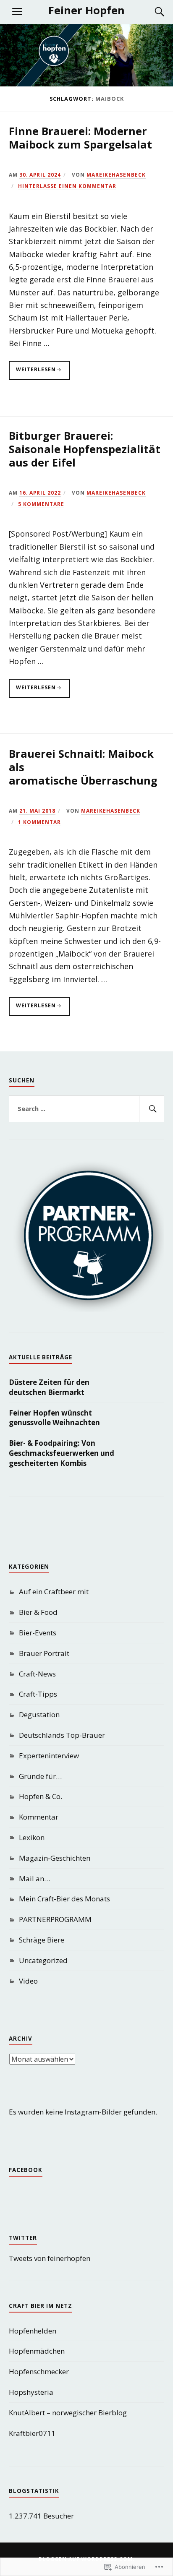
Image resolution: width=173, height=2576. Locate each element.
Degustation (39, 1714)
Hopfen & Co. (41, 1796)
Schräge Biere (42, 1940)
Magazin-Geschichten (55, 1858)
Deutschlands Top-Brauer (62, 1735)
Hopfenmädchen (37, 2351)
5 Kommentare (41, 504)
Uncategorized (43, 1960)
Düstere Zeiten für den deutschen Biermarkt (49, 1387)
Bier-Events (38, 1633)
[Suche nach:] (87, 1109)
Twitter (23, 2238)
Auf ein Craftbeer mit (54, 1592)
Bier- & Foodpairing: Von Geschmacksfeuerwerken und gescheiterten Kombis (62, 1453)
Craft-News (37, 1674)
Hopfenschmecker (39, 2371)
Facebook (26, 2170)
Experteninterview (49, 1756)
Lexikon (32, 1837)
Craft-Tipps (38, 1694)
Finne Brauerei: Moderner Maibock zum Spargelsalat (80, 138)
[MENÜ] (17, 12)
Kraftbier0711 (32, 2433)
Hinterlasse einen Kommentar (67, 186)
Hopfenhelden (33, 2331)
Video (28, 1981)
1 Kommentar (39, 822)
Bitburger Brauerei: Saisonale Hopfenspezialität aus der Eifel (85, 449)
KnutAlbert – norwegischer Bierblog (68, 2413)
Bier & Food (38, 1612)
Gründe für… (40, 1776)
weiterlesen (32, 373)
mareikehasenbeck (116, 175)
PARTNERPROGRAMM (55, 1919)
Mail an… (34, 1879)
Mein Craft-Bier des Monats (64, 1899)
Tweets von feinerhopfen (50, 2258)
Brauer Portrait (44, 1653)
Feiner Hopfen (86, 10)
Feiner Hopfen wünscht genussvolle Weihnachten (54, 1418)
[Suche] (151, 12)
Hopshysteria (31, 2392)
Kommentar (39, 1817)
